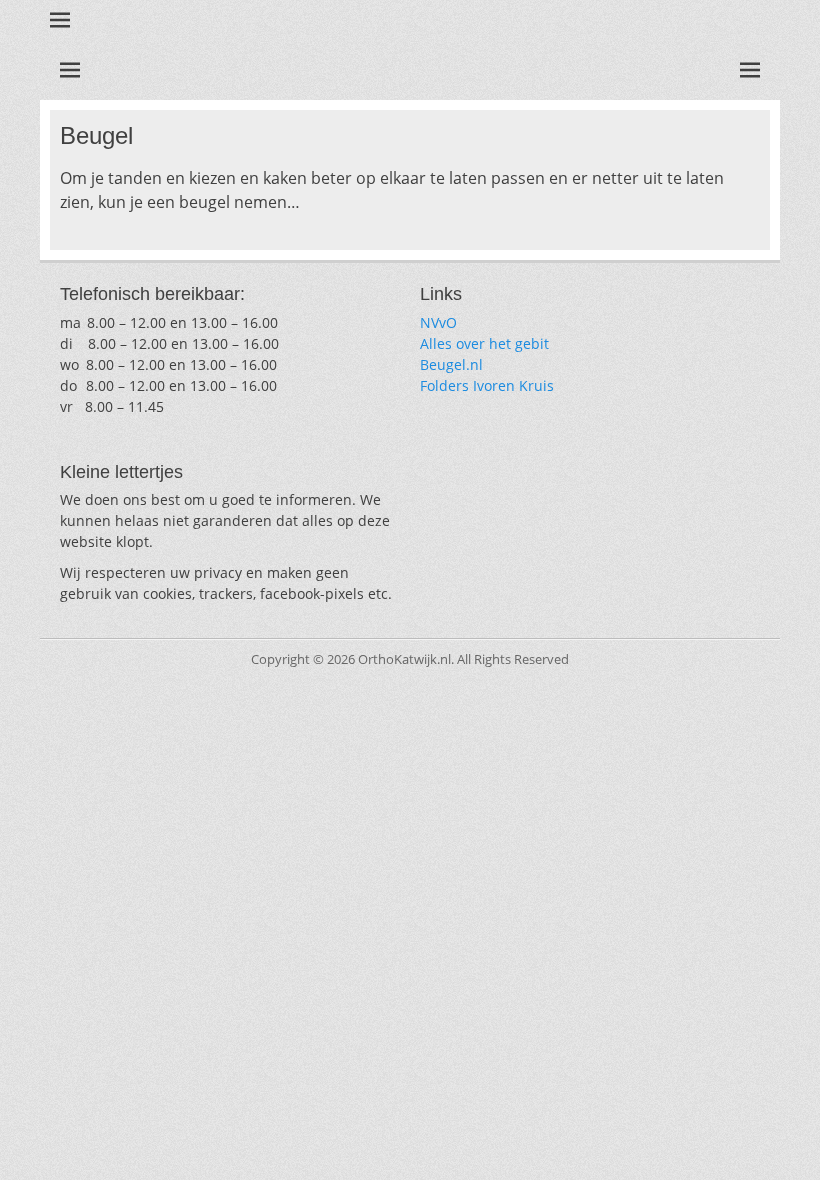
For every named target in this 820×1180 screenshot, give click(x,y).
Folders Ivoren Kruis (487, 385)
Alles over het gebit (484, 343)
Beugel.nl (451, 364)
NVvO (438, 322)
